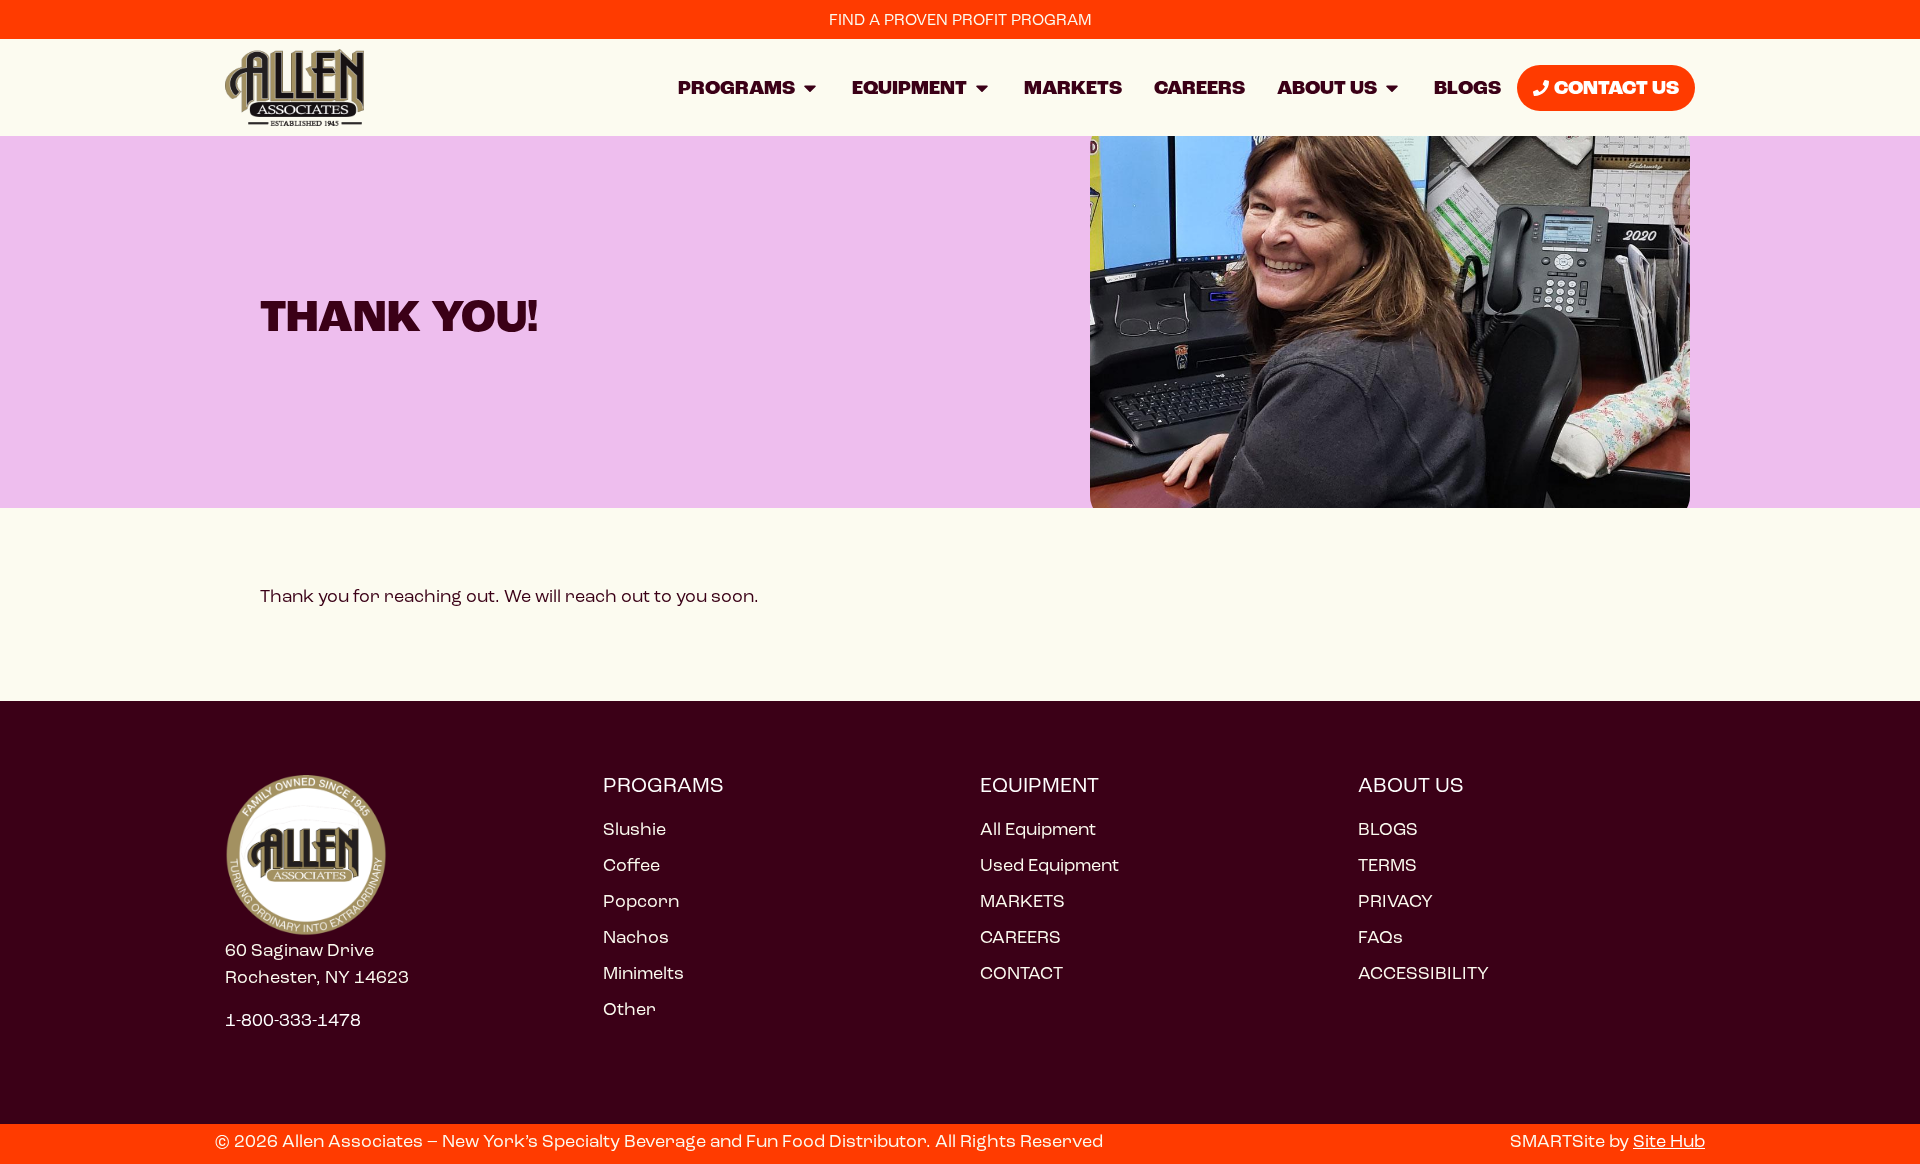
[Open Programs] (810, 88)
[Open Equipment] (982, 88)
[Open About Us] (1392, 88)
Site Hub (1669, 1141)
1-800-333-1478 (293, 1020)
